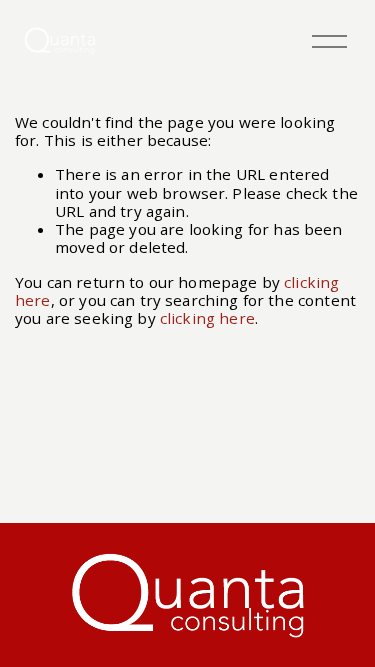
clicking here (207, 318)
